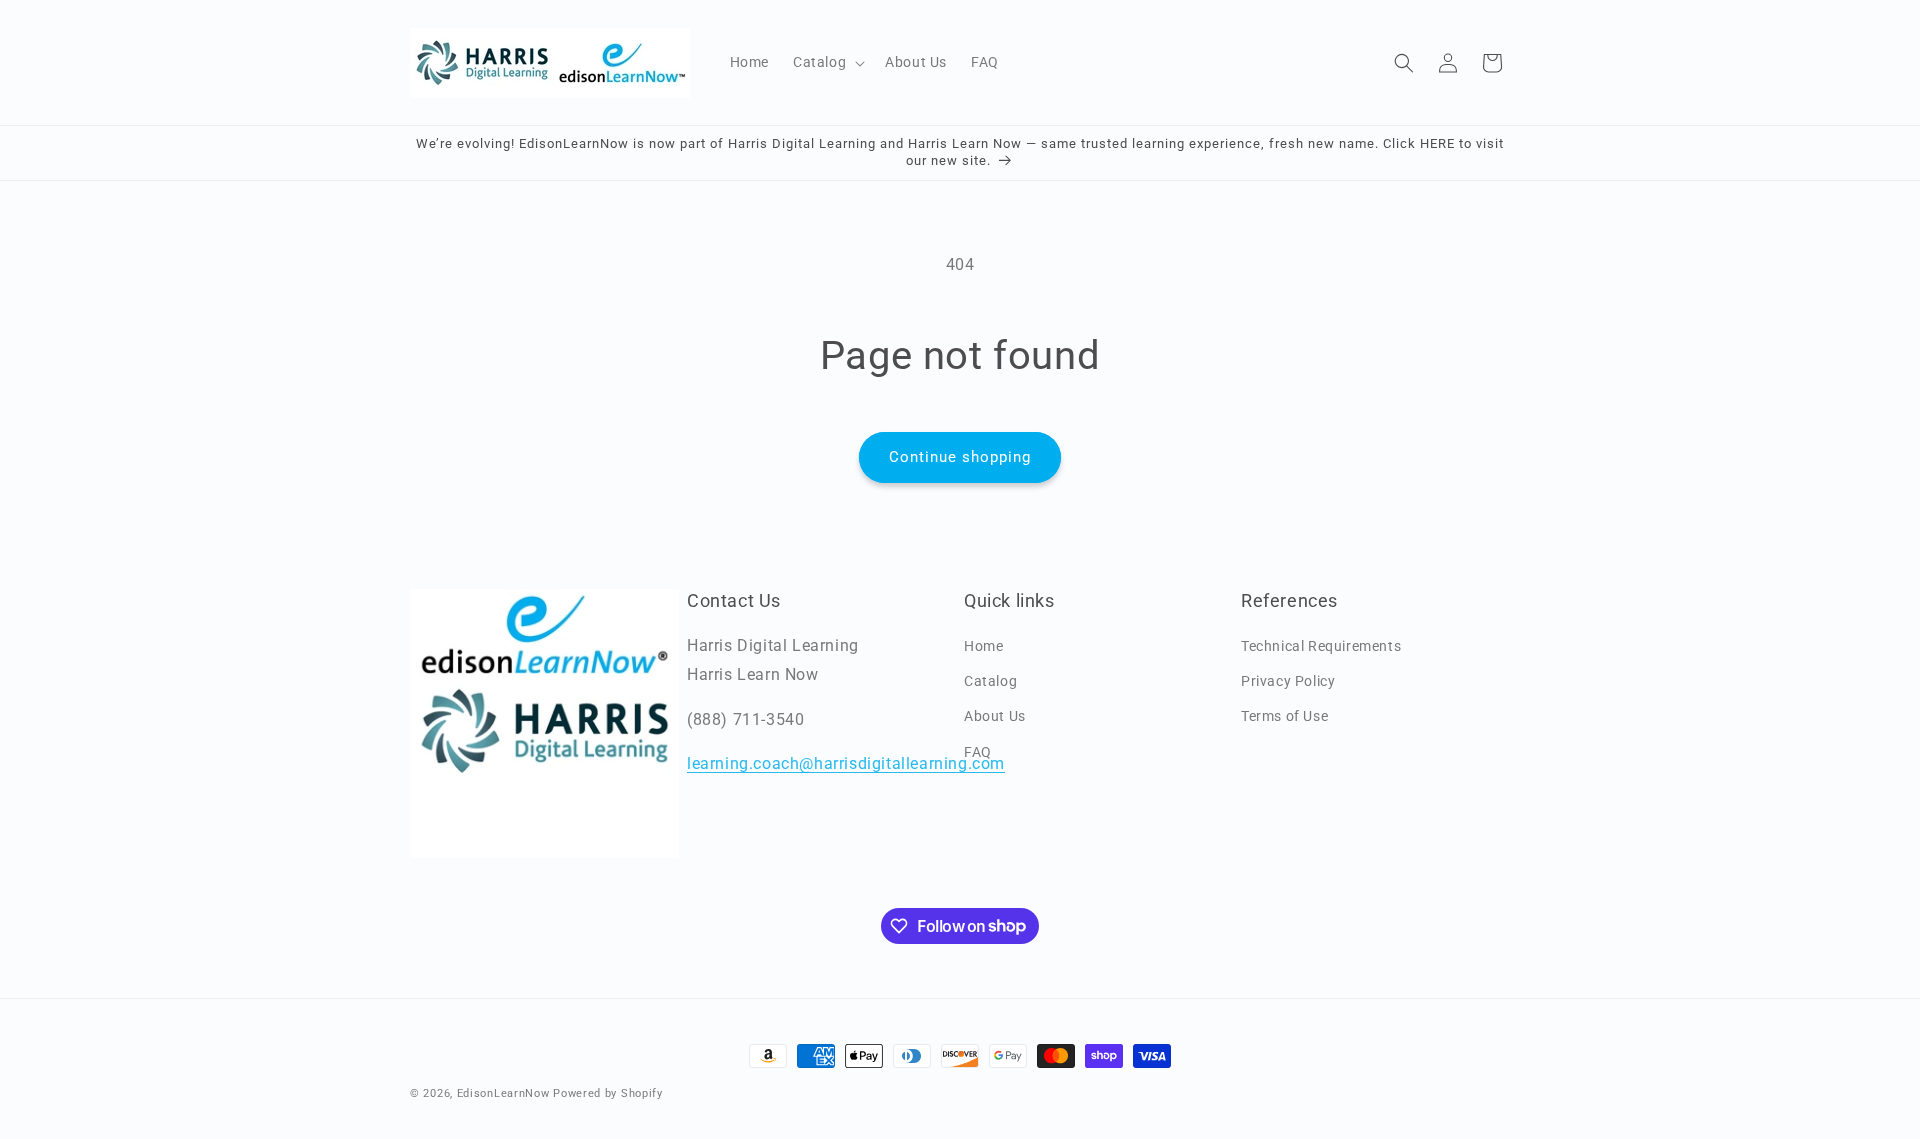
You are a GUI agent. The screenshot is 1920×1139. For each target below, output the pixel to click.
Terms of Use (1284, 716)
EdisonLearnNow (503, 1093)
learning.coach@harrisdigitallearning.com (846, 763)
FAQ (978, 752)
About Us (995, 716)
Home (983, 646)
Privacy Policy (1288, 681)
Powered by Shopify (608, 1093)
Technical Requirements (1321, 646)
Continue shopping (960, 457)
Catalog (990, 681)
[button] (827, 62)
